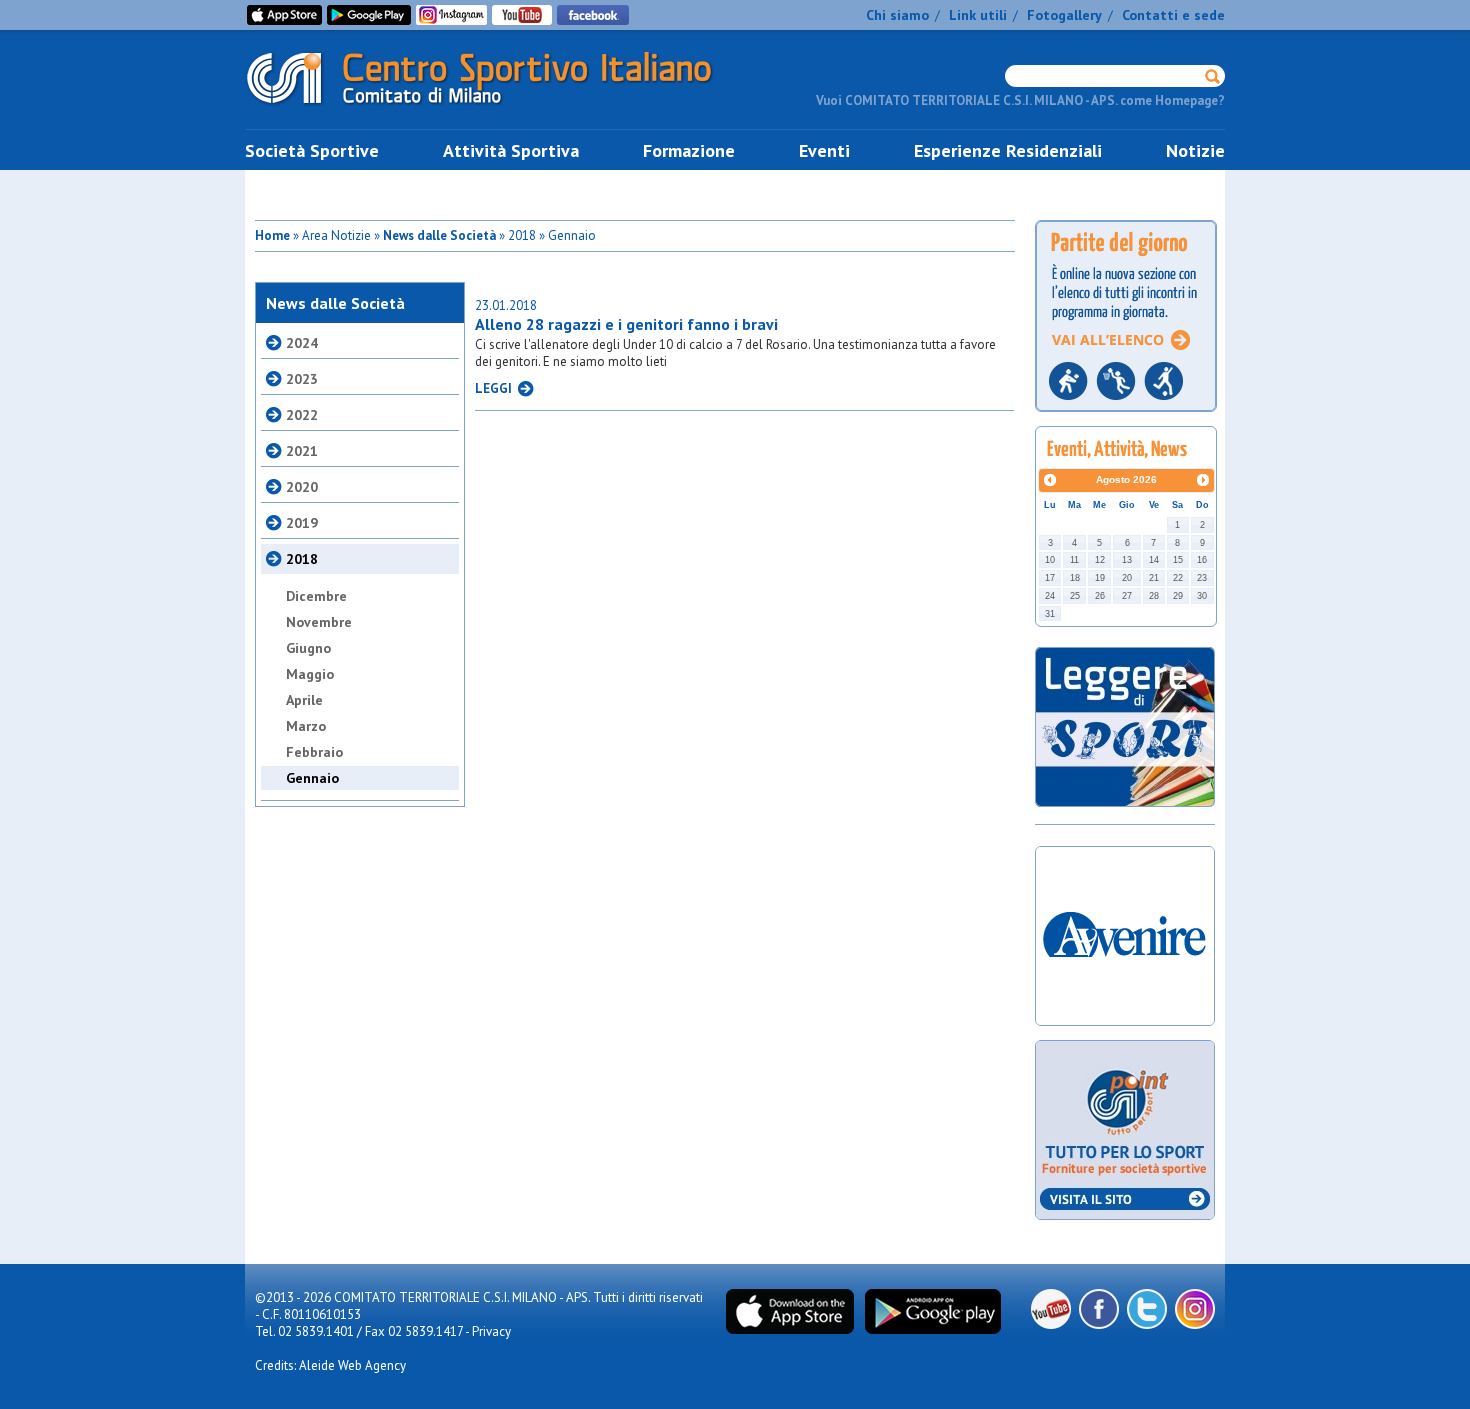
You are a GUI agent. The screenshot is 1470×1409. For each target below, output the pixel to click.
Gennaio (312, 778)
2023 (302, 379)
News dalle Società (439, 235)
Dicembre (316, 596)
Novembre (319, 622)
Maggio (310, 674)
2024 (302, 343)
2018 (302, 559)
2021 (302, 451)
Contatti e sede (1173, 15)
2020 (302, 487)
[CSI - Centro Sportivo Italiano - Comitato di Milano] (495, 108)
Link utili (978, 15)
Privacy (491, 1331)
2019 (302, 523)
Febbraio (314, 752)
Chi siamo (897, 15)
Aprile (304, 700)
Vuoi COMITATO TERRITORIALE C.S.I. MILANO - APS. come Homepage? (1020, 100)
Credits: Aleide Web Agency (330, 1365)
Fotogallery (1064, 15)
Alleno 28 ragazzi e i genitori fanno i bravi (626, 324)
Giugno (308, 648)
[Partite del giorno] (1126, 417)
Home (272, 235)
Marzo (306, 726)
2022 (302, 415)
